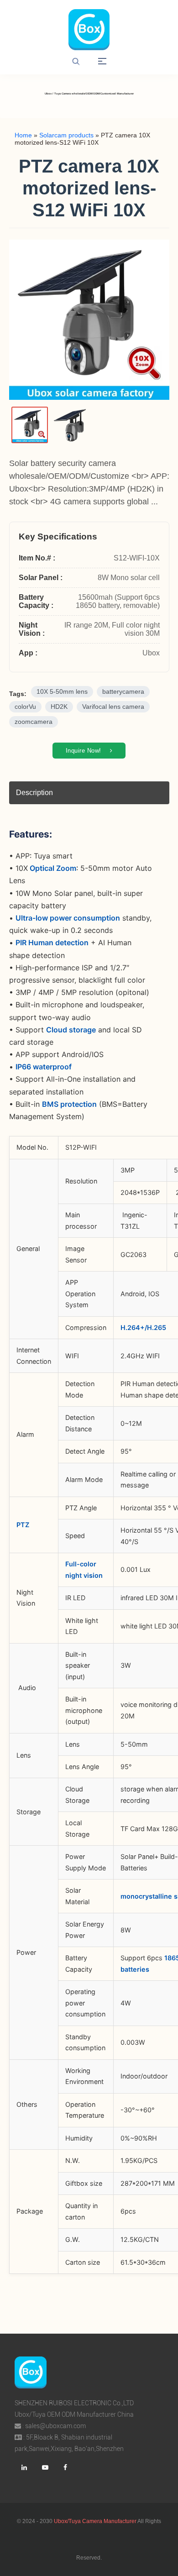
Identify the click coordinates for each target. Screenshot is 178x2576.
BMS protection (69, 1104)
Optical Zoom (52, 868)
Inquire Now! (85, 751)
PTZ (23, 1525)
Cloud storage (71, 1030)
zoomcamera (34, 722)
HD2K (59, 707)
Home (23, 135)
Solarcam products (66, 135)
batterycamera (123, 692)
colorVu (25, 707)
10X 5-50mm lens (62, 692)
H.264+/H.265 (143, 1327)
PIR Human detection (52, 942)
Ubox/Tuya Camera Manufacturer (95, 2521)
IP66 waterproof (44, 1067)
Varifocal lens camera (113, 707)
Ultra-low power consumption (68, 918)
